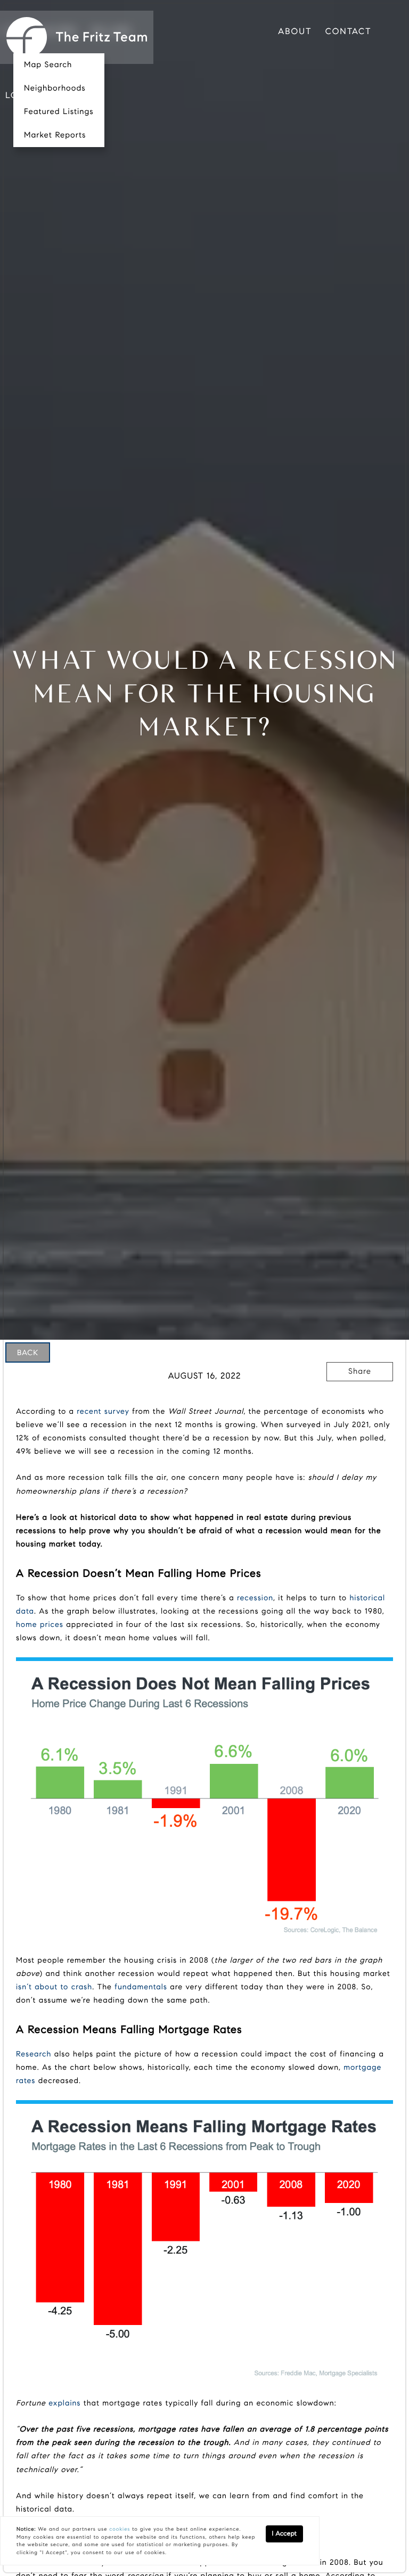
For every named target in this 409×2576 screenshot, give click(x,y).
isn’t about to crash (54, 1987)
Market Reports (55, 135)
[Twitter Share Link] (360, 1401)
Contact (349, 32)
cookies (120, 2529)
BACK (28, 1352)
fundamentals (141, 1987)
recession (255, 1598)
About (295, 32)
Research (34, 2054)
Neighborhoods (55, 88)
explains (64, 2403)
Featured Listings (59, 112)
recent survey (103, 1411)
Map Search (48, 65)
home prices (40, 1624)
